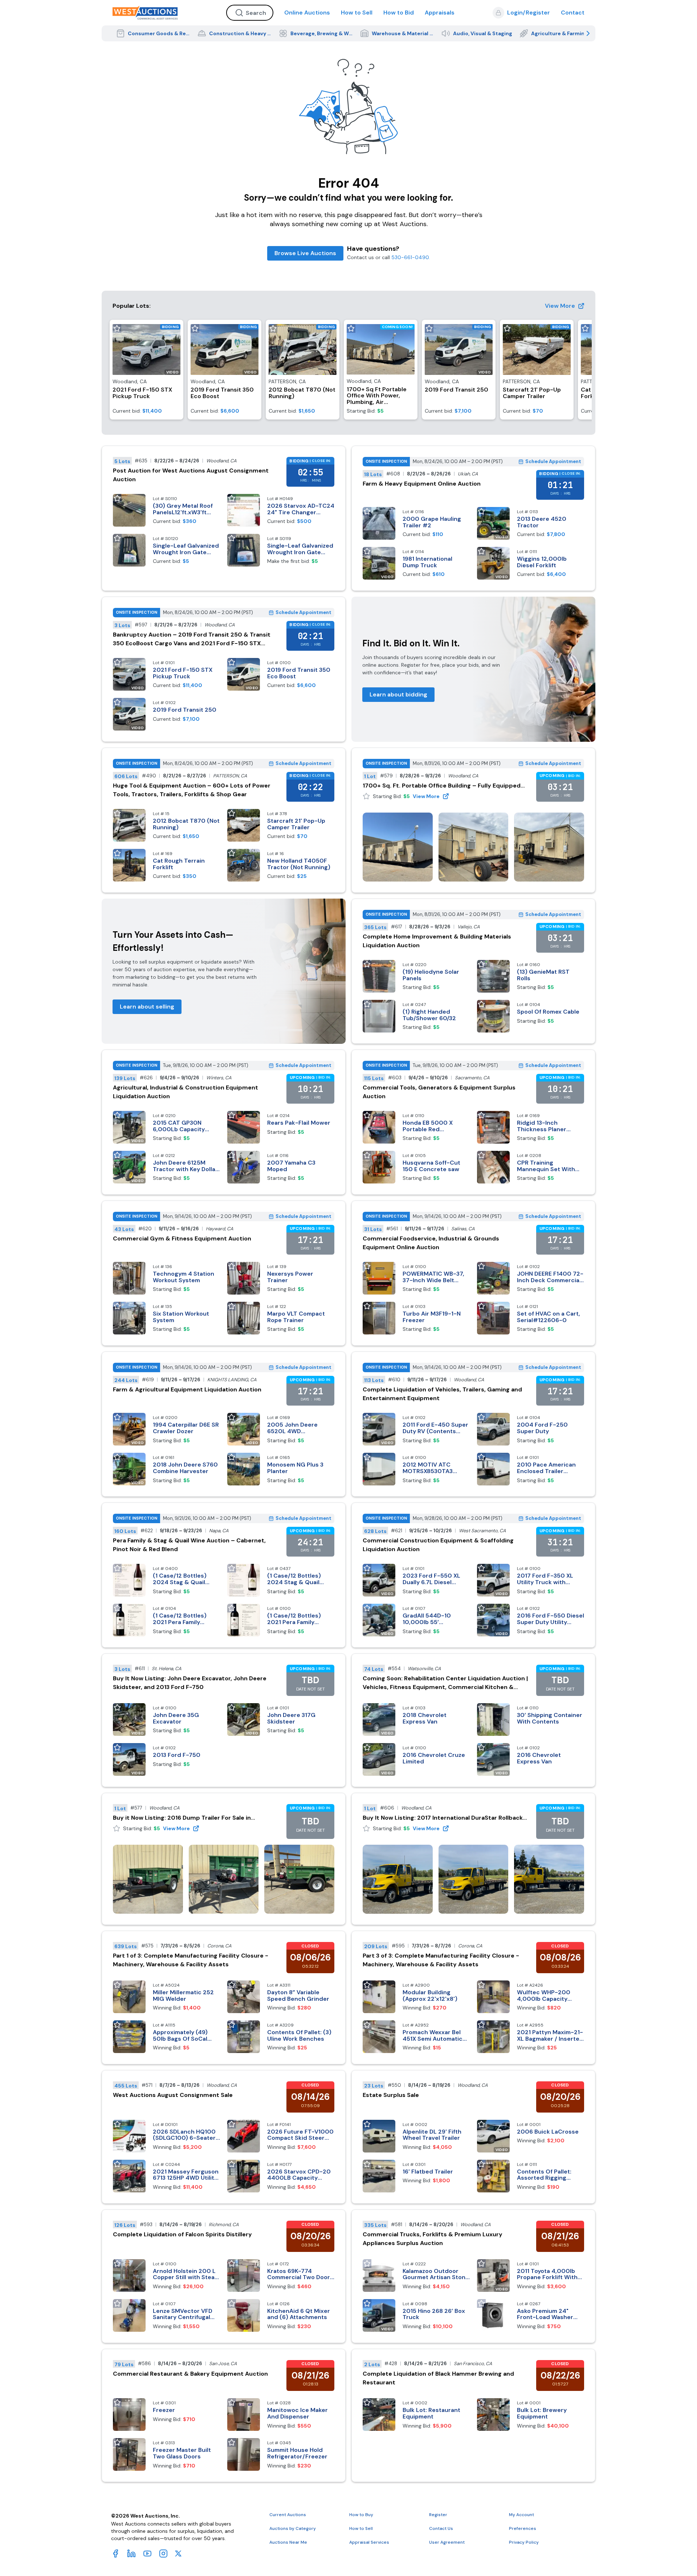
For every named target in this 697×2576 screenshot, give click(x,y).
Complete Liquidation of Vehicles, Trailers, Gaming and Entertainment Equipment (442, 1394)
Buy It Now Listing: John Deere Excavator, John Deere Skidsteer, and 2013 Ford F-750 (190, 1683)
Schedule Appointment (553, 461)
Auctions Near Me (288, 2542)
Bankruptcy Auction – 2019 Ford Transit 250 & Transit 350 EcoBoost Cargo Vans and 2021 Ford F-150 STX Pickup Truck (192, 639)
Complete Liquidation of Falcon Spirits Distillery (182, 2234)
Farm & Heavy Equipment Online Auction (422, 484)
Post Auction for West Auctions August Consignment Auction (191, 475)
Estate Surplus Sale (391, 2095)
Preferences (523, 2528)
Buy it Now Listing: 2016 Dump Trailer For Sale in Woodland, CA (182, 1818)
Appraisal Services (369, 2542)
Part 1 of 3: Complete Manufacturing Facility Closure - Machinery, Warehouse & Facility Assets (191, 1960)
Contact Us (441, 2528)
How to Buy (361, 2515)
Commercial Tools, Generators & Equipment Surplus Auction (439, 1092)
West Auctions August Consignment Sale (173, 2095)
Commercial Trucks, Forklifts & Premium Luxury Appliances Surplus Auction (433, 2239)
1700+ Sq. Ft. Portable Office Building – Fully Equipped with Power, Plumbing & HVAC (442, 786)
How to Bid (399, 13)
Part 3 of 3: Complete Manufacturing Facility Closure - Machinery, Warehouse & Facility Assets (441, 1960)
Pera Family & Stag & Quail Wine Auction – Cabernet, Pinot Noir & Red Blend (189, 1545)
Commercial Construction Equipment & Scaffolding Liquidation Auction (438, 1545)
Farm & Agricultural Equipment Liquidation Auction (187, 1389)
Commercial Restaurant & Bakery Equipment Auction (190, 2374)
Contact (573, 13)
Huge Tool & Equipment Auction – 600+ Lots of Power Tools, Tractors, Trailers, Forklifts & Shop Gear (192, 790)
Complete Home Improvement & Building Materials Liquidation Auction (437, 941)
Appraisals (440, 13)
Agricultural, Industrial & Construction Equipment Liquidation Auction (186, 1092)
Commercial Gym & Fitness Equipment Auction (182, 1238)
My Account (521, 2515)
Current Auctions (288, 2515)
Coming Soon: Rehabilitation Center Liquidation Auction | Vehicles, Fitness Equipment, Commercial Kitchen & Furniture (445, 1683)
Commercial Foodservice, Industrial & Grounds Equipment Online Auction (431, 1243)
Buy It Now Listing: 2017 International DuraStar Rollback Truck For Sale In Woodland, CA (443, 1818)
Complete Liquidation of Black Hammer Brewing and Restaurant (438, 2378)
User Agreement (447, 2542)
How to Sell (357, 13)
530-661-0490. (411, 257)
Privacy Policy (524, 2542)
